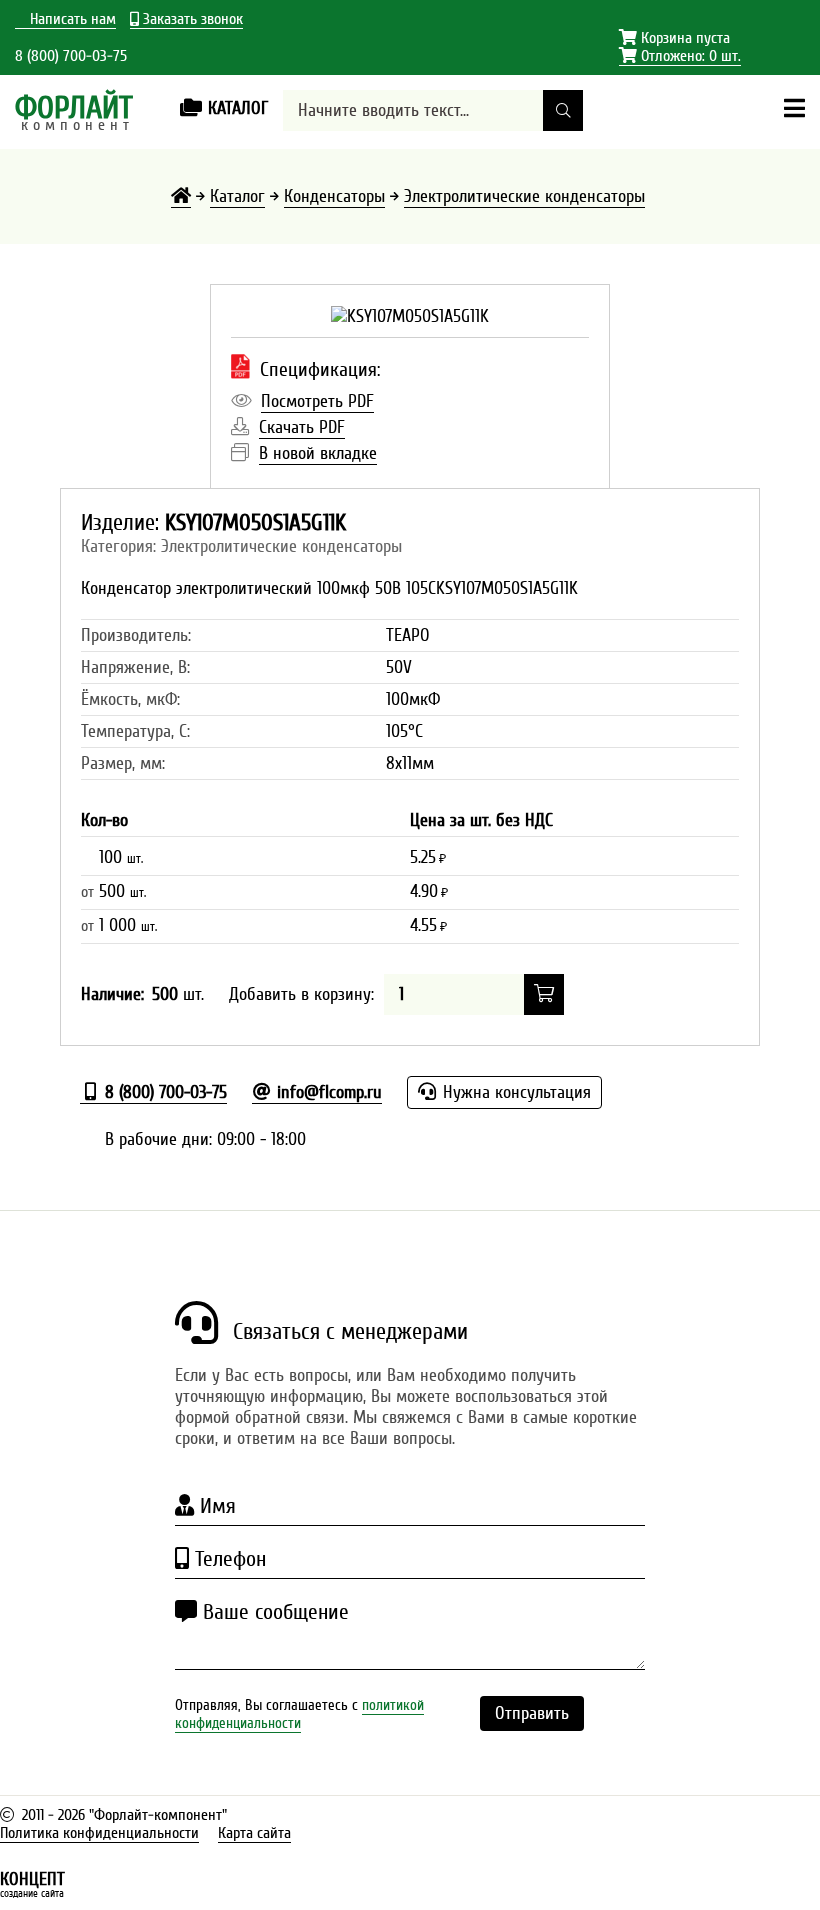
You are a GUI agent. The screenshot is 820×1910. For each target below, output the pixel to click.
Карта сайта (254, 1833)
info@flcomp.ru (327, 1092)
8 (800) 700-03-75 (71, 56)
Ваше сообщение (273, 1612)
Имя (215, 1506)
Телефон (227, 1559)
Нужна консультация (514, 1092)
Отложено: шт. (680, 56)
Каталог (237, 196)
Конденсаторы (334, 196)
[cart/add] (544, 994)
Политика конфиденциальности (99, 1833)
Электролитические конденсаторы (524, 196)
